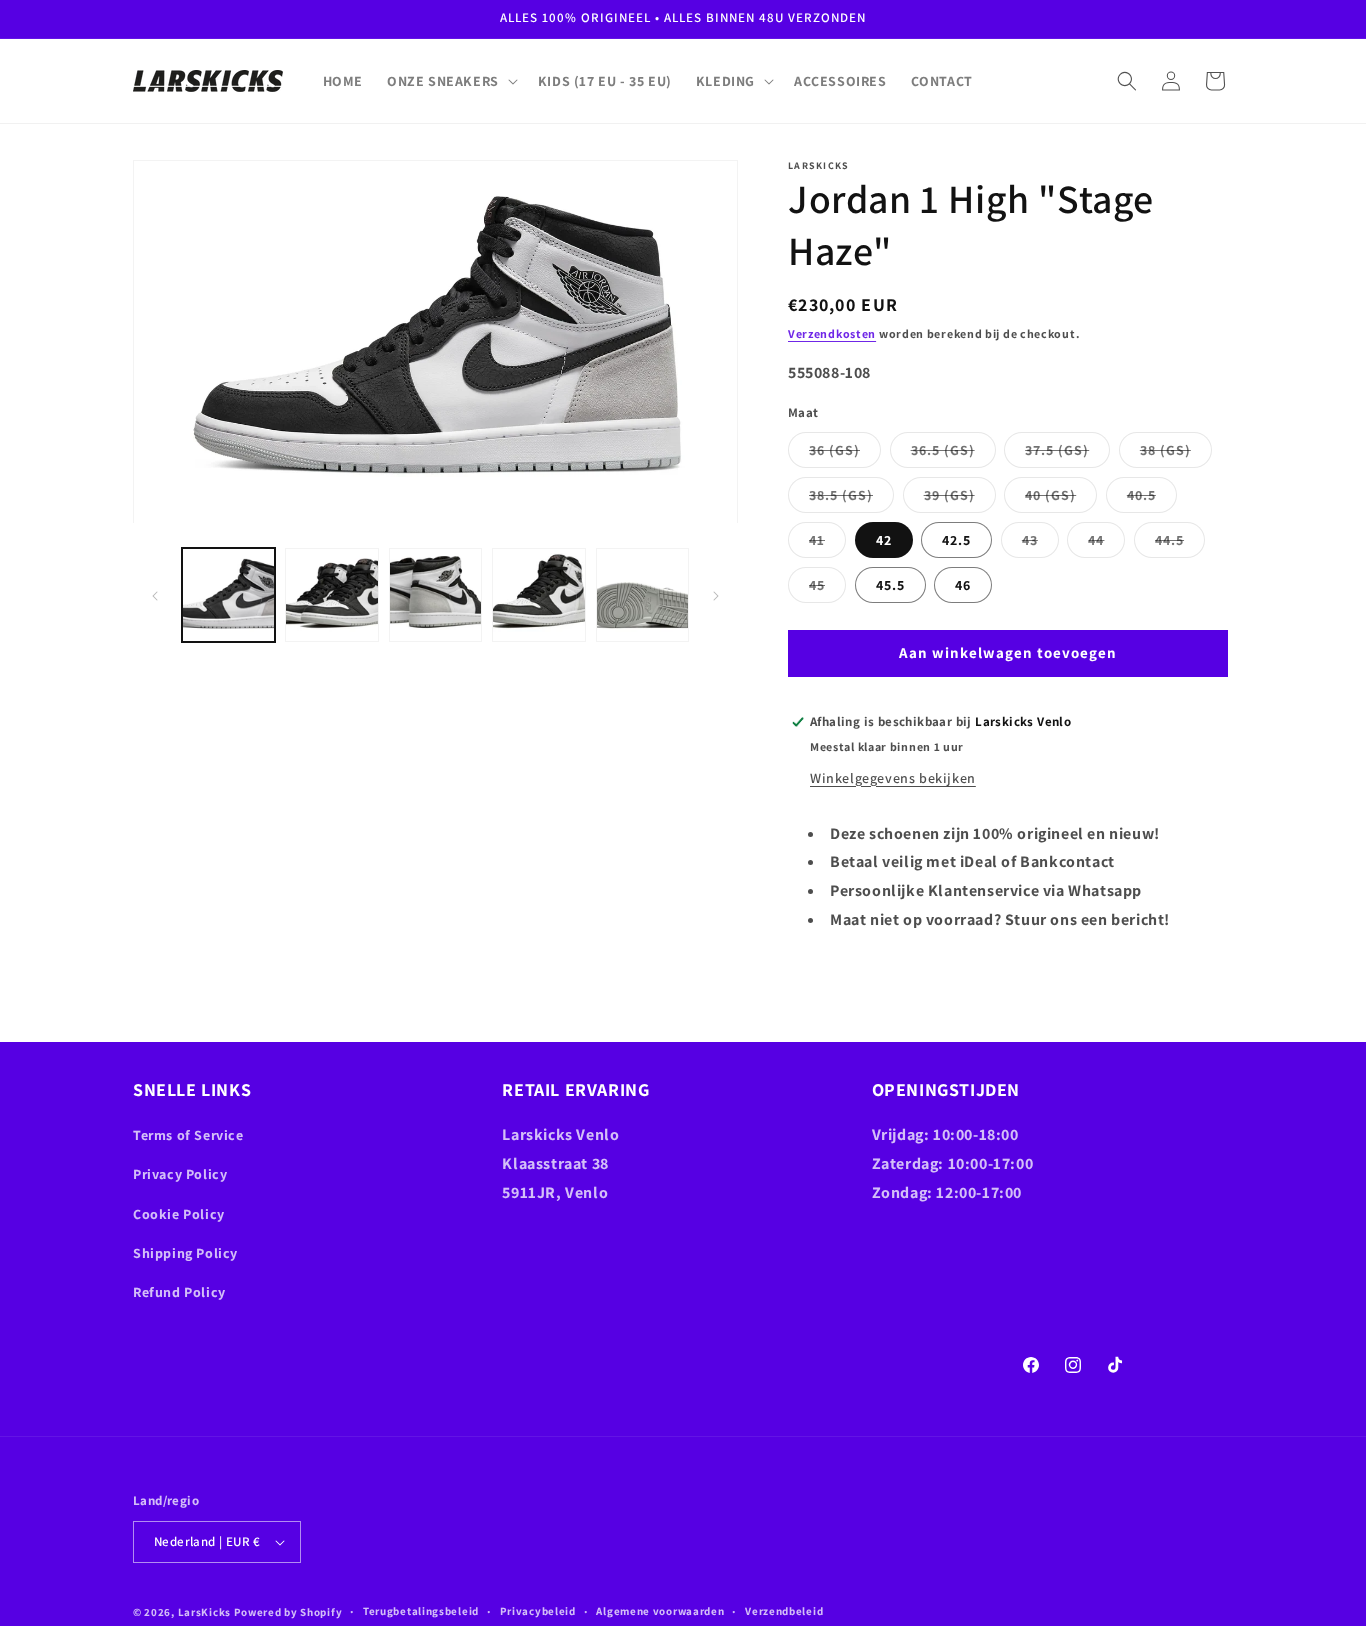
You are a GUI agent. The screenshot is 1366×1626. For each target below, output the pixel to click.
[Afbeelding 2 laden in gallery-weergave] (331, 595)
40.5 (1152, 499)
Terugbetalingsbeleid (421, 1611)
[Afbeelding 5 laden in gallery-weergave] (642, 595)
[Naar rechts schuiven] (716, 596)
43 (1040, 544)
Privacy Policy (180, 1174)
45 (827, 589)
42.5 (956, 540)
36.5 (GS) (953, 454)
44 (1106, 544)
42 (884, 540)
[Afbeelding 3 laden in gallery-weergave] (435, 595)
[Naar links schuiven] (155, 596)
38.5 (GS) (851, 499)
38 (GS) (1176, 454)
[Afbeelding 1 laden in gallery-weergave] (228, 595)
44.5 (1180, 544)
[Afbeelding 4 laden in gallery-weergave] (538, 595)
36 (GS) (845, 454)
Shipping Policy (185, 1253)
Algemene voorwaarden (660, 1611)
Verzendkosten (832, 333)
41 (827, 544)
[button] (450, 81)
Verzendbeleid (784, 1611)
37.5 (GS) (1067, 454)
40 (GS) (1061, 499)
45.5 (890, 585)
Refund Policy (179, 1292)
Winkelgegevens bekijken (893, 778)
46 (963, 585)
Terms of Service (188, 1135)
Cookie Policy (179, 1214)
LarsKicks (204, 1612)
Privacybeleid (538, 1611)
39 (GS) (960, 499)
